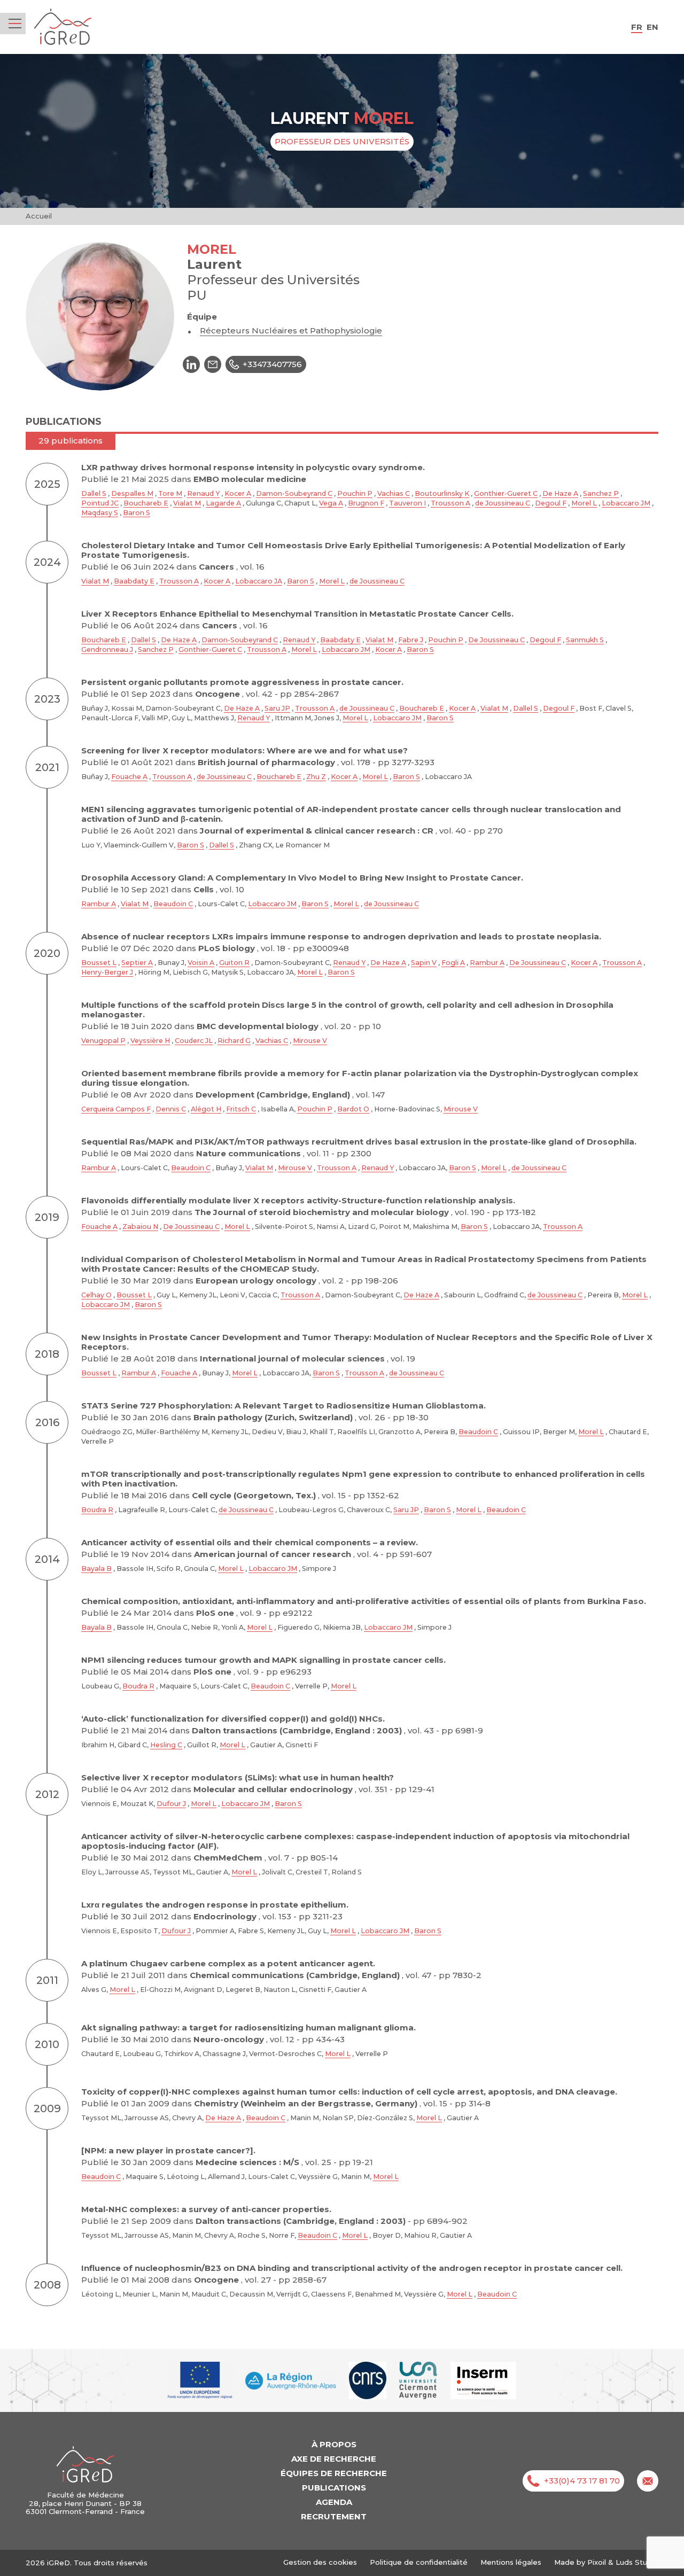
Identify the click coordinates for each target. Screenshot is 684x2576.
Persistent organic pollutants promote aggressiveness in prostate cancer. (242, 682)
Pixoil (597, 2562)
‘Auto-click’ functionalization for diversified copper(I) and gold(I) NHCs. (233, 1719)
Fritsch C (241, 1109)
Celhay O (96, 1295)
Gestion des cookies (320, 2562)
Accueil (39, 216)
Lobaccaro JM (626, 503)
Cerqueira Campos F (116, 1109)
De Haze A (560, 493)
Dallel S (94, 493)
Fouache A (129, 777)
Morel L (584, 503)
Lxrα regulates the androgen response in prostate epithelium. (215, 1905)
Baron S (137, 513)
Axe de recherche (334, 2459)
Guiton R (234, 963)
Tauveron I (407, 503)
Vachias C (394, 493)
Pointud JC (100, 503)
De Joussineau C (496, 640)
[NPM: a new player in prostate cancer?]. (168, 2150)
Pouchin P (355, 493)
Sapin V (424, 963)
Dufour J (171, 1804)
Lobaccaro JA (259, 581)
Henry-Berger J (107, 972)
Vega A (331, 503)
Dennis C (171, 1109)
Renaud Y (203, 493)
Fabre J (411, 640)
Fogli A (453, 963)
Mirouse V (310, 1041)
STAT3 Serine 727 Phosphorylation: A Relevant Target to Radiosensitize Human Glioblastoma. (283, 1406)
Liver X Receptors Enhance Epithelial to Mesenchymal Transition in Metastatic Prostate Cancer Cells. (297, 614)
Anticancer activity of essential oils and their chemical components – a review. (250, 1542)
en (652, 27)
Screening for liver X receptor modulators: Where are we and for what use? (244, 750)
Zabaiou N (140, 1227)
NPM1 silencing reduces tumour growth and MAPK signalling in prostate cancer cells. (263, 1660)
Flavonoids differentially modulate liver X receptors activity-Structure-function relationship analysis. (298, 1200)
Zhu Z (316, 777)
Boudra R (97, 1510)
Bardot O (353, 1109)
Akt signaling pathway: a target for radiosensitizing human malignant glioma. (248, 2028)
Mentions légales (511, 2562)
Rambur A (99, 904)
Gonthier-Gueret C (506, 493)
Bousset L (99, 963)
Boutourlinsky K (442, 493)
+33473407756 (272, 364)
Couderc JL (194, 1041)
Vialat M (187, 503)
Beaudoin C (173, 904)
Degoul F (551, 503)
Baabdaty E (134, 581)
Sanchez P (601, 493)
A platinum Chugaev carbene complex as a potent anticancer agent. (228, 1963)
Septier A (137, 963)
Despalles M (132, 493)
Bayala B (96, 1569)
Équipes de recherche (334, 2473)
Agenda (334, 2502)
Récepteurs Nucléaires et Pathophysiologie (291, 330)
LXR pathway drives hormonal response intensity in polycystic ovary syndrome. (253, 467)
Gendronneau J (107, 649)
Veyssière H (150, 1041)
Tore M (170, 493)
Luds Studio (637, 2562)
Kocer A (238, 493)
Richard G (234, 1041)
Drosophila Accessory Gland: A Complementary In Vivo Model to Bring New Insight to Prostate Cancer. (302, 878)
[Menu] (15, 24)
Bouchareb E (146, 503)
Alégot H (206, 1109)
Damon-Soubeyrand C (294, 493)
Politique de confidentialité (419, 2562)
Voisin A (201, 963)
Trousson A (450, 503)
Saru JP (277, 708)
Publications (334, 2488)
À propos (334, 2444)
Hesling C (166, 1745)
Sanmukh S (585, 640)
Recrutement (334, 2516)
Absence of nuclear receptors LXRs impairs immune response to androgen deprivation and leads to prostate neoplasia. (341, 936)
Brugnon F (366, 503)
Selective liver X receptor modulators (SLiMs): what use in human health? (238, 1777)
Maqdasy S (100, 513)
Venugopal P (103, 1041)
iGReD (63, 27)
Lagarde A (223, 503)
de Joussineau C (503, 503)
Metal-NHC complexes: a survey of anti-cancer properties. (206, 2209)
